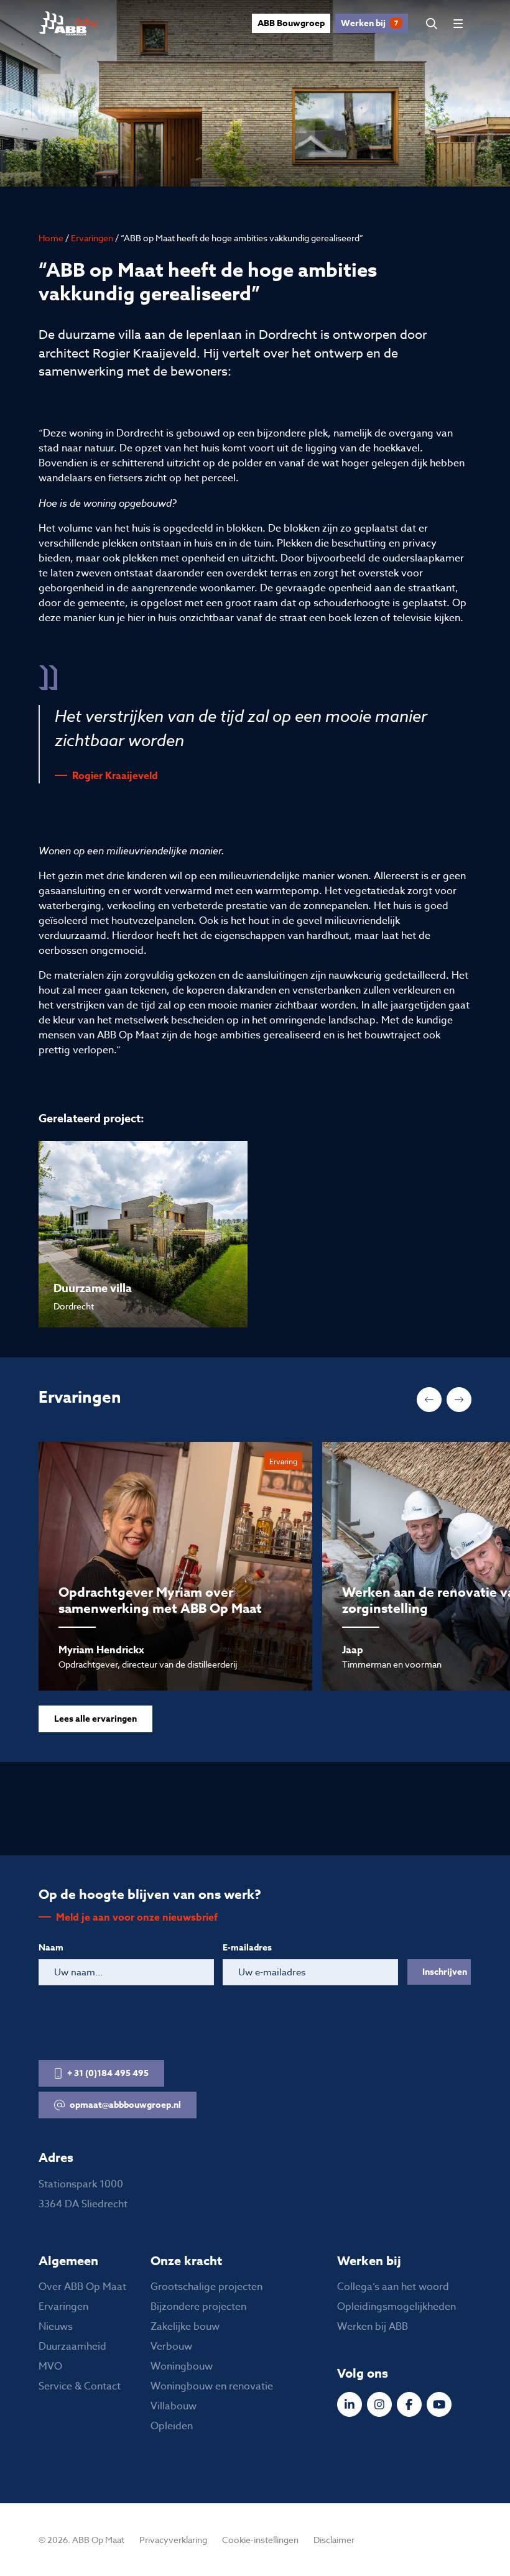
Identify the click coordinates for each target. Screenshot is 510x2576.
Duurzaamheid (72, 2347)
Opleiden (172, 2426)
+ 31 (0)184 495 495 (108, 2073)
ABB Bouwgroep (291, 23)
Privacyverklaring (173, 2540)
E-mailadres (247, 1948)
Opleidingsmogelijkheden (396, 2307)
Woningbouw (182, 2366)
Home (51, 238)
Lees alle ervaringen (95, 1719)
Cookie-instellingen (260, 2540)
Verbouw (171, 2347)
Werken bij (369, 23)
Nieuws (56, 2327)
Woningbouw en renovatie (212, 2386)
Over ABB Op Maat (82, 2287)
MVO (50, 2366)
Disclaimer (334, 2540)
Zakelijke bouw (185, 2327)
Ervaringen (92, 238)
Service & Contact (80, 2386)
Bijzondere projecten (198, 2307)
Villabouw (174, 2406)
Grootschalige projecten (206, 2287)
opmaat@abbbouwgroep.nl (125, 2105)
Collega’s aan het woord (393, 2287)
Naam (51, 1948)
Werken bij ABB (373, 2327)
